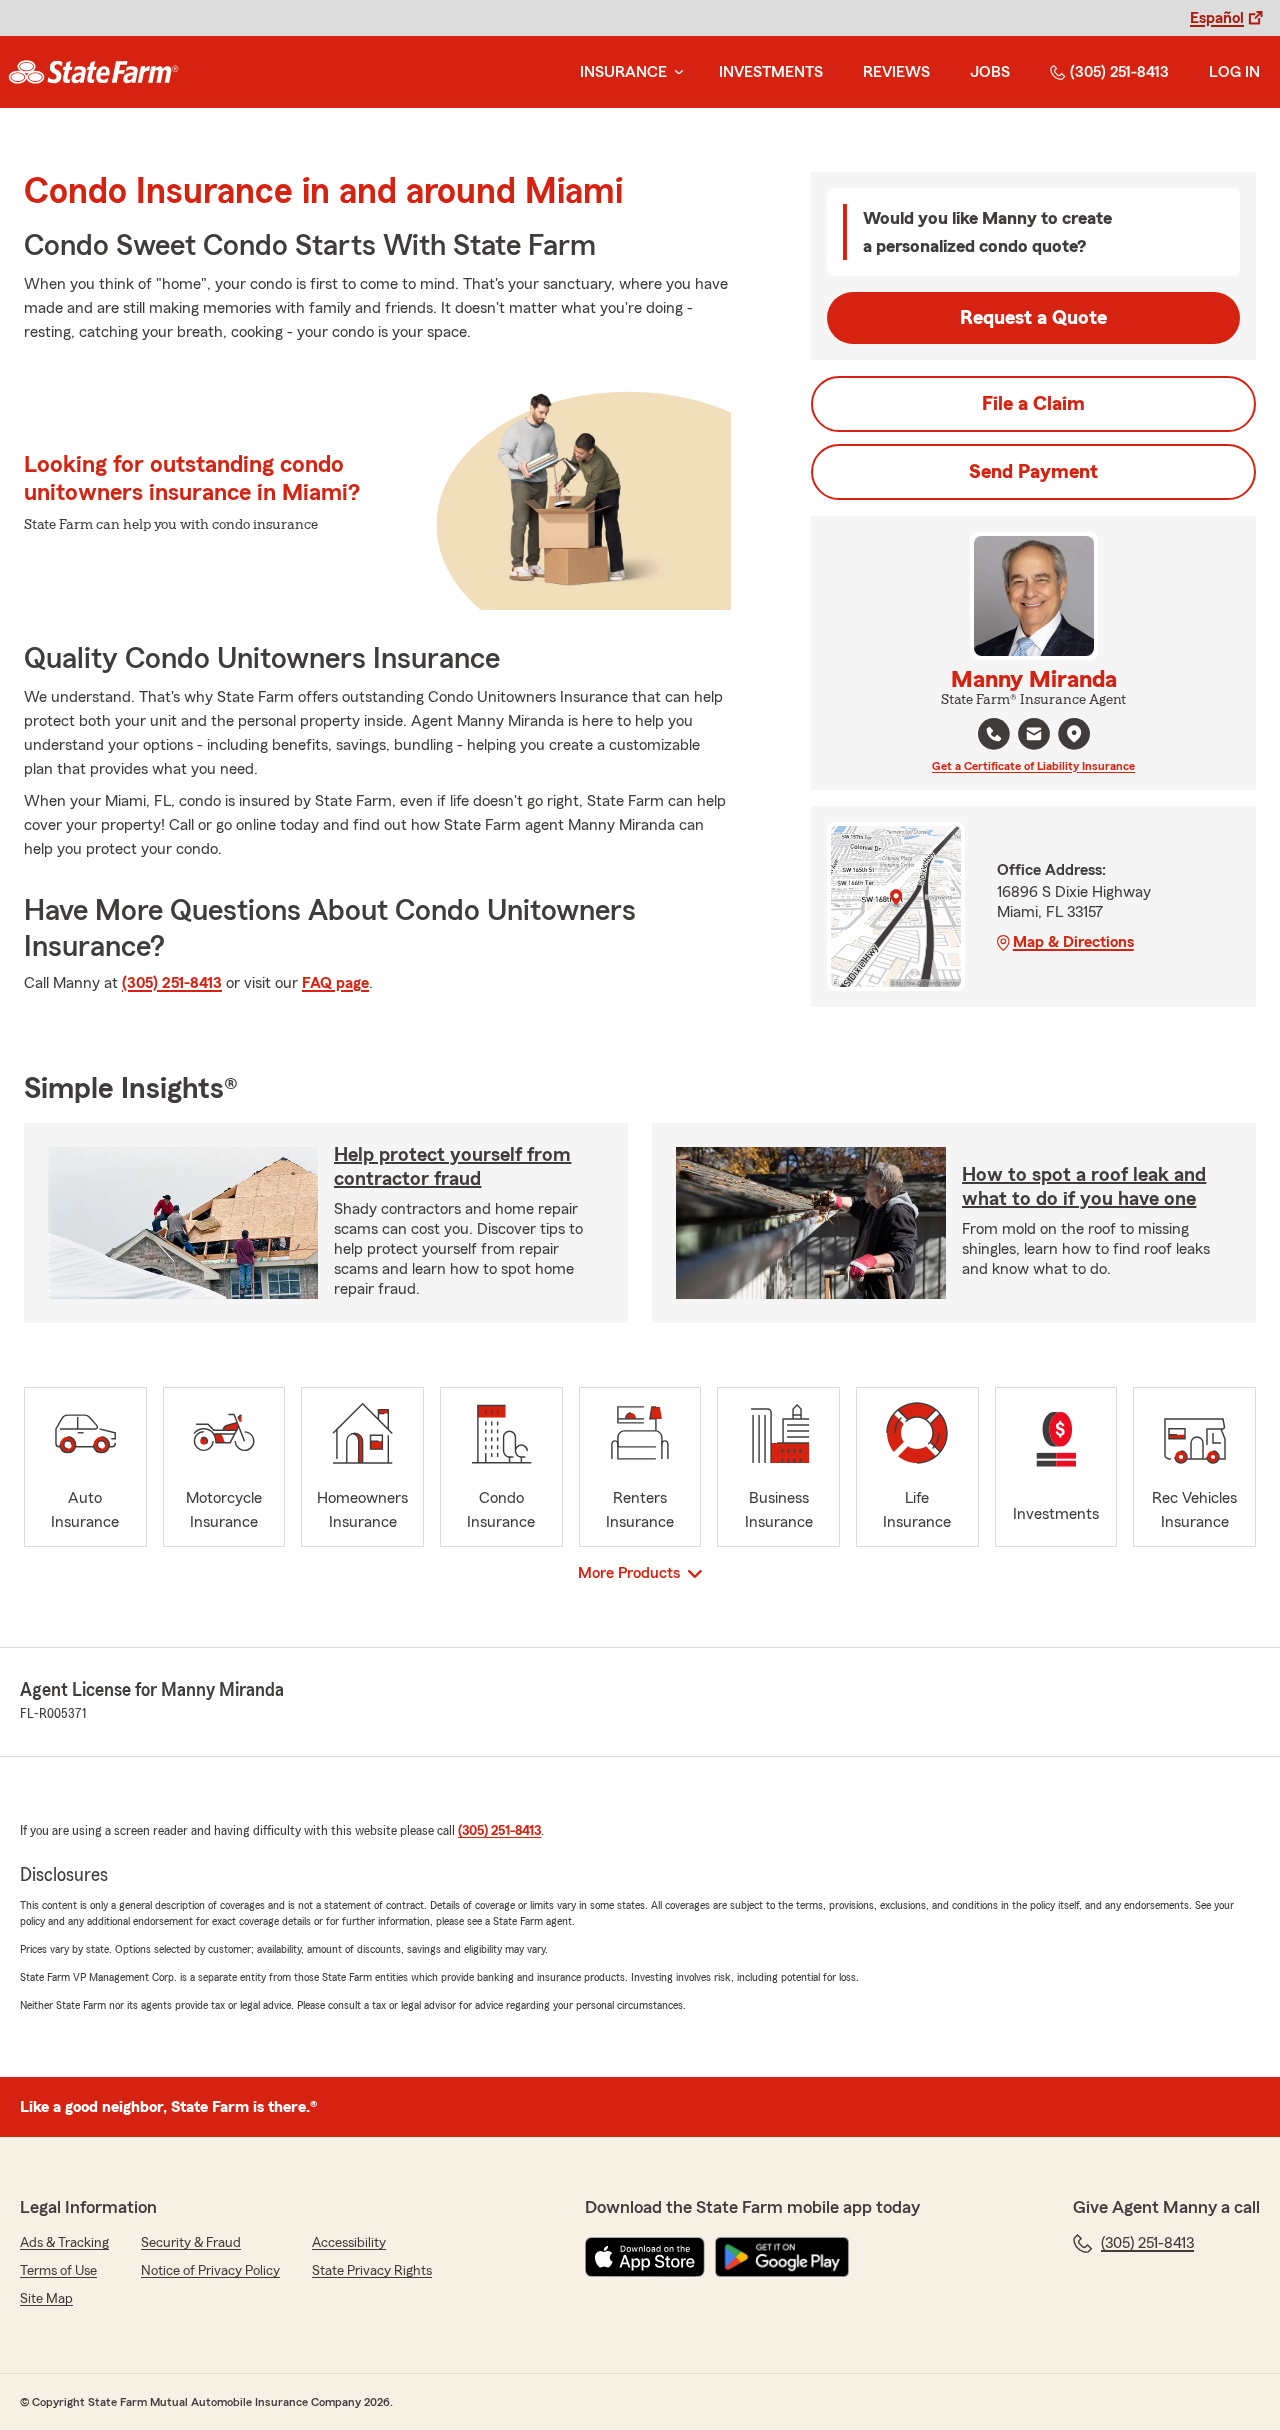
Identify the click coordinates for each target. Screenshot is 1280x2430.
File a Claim (1033, 404)
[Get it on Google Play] (782, 2257)
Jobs (990, 72)
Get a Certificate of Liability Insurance (1033, 766)
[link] (93, 72)
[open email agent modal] (1034, 736)
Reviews (896, 72)
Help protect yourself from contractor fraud (452, 1167)
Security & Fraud (191, 2243)
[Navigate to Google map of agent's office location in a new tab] (1074, 734)
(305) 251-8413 (1119, 72)
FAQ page (335, 983)
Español (1217, 18)
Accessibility (349, 2243)
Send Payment (1033, 472)
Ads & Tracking (64, 2243)
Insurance (623, 72)
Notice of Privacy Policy (210, 2271)
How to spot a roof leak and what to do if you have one (1084, 1187)
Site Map (46, 2299)
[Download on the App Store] (645, 2257)
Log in (1234, 72)
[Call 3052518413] (994, 734)
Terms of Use (58, 2271)
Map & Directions (1073, 942)
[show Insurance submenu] (675, 72)
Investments (771, 72)
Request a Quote (1033, 318)
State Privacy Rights (372, 2271)
